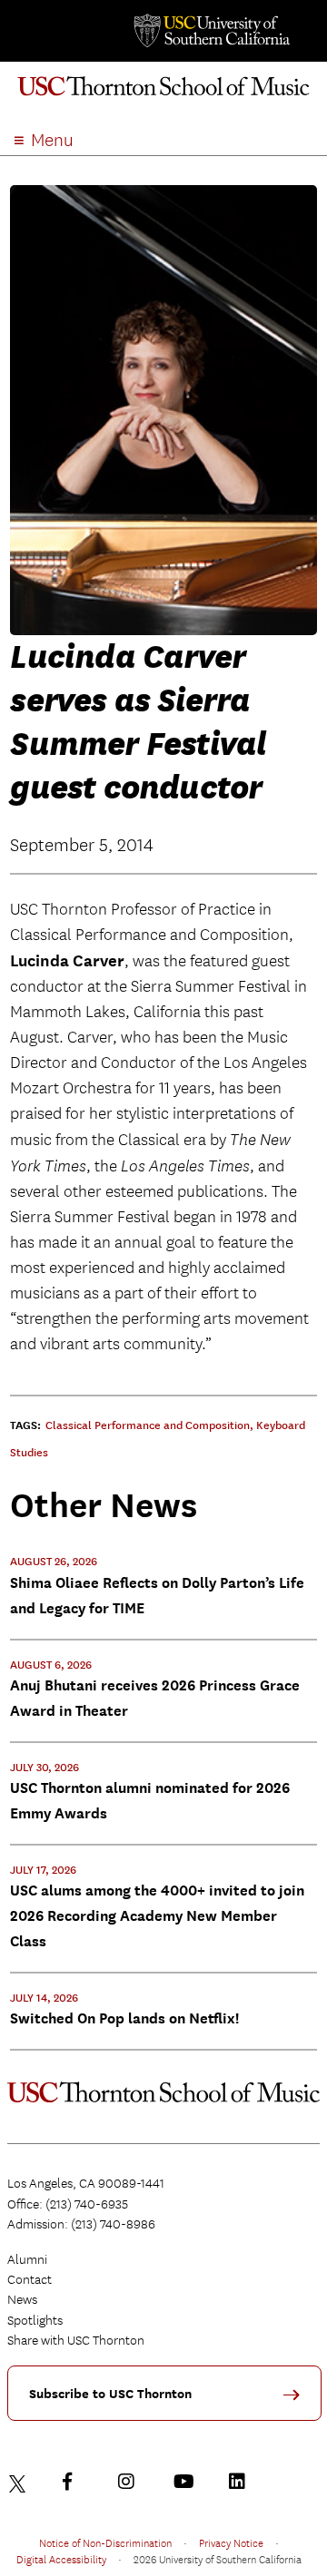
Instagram (131, 2482)
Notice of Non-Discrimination (105, 2542)
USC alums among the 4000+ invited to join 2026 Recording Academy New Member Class (157, 1916)
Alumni (27, 2259)
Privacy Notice (231, 2542)
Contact (30, 2279)
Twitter (20, 2482)
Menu (52, 140)
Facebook (75, 2482)
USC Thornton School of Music (163, 94)
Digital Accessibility (61, 2559)
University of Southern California (211, 31)
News (22, 2299)
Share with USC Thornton (76, 2340)
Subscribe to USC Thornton (110, 2394)
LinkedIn (242, 2482)
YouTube (186, 2482)
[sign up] (298, 2401)
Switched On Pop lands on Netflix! (124, 2018)
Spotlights (35, 2320)
